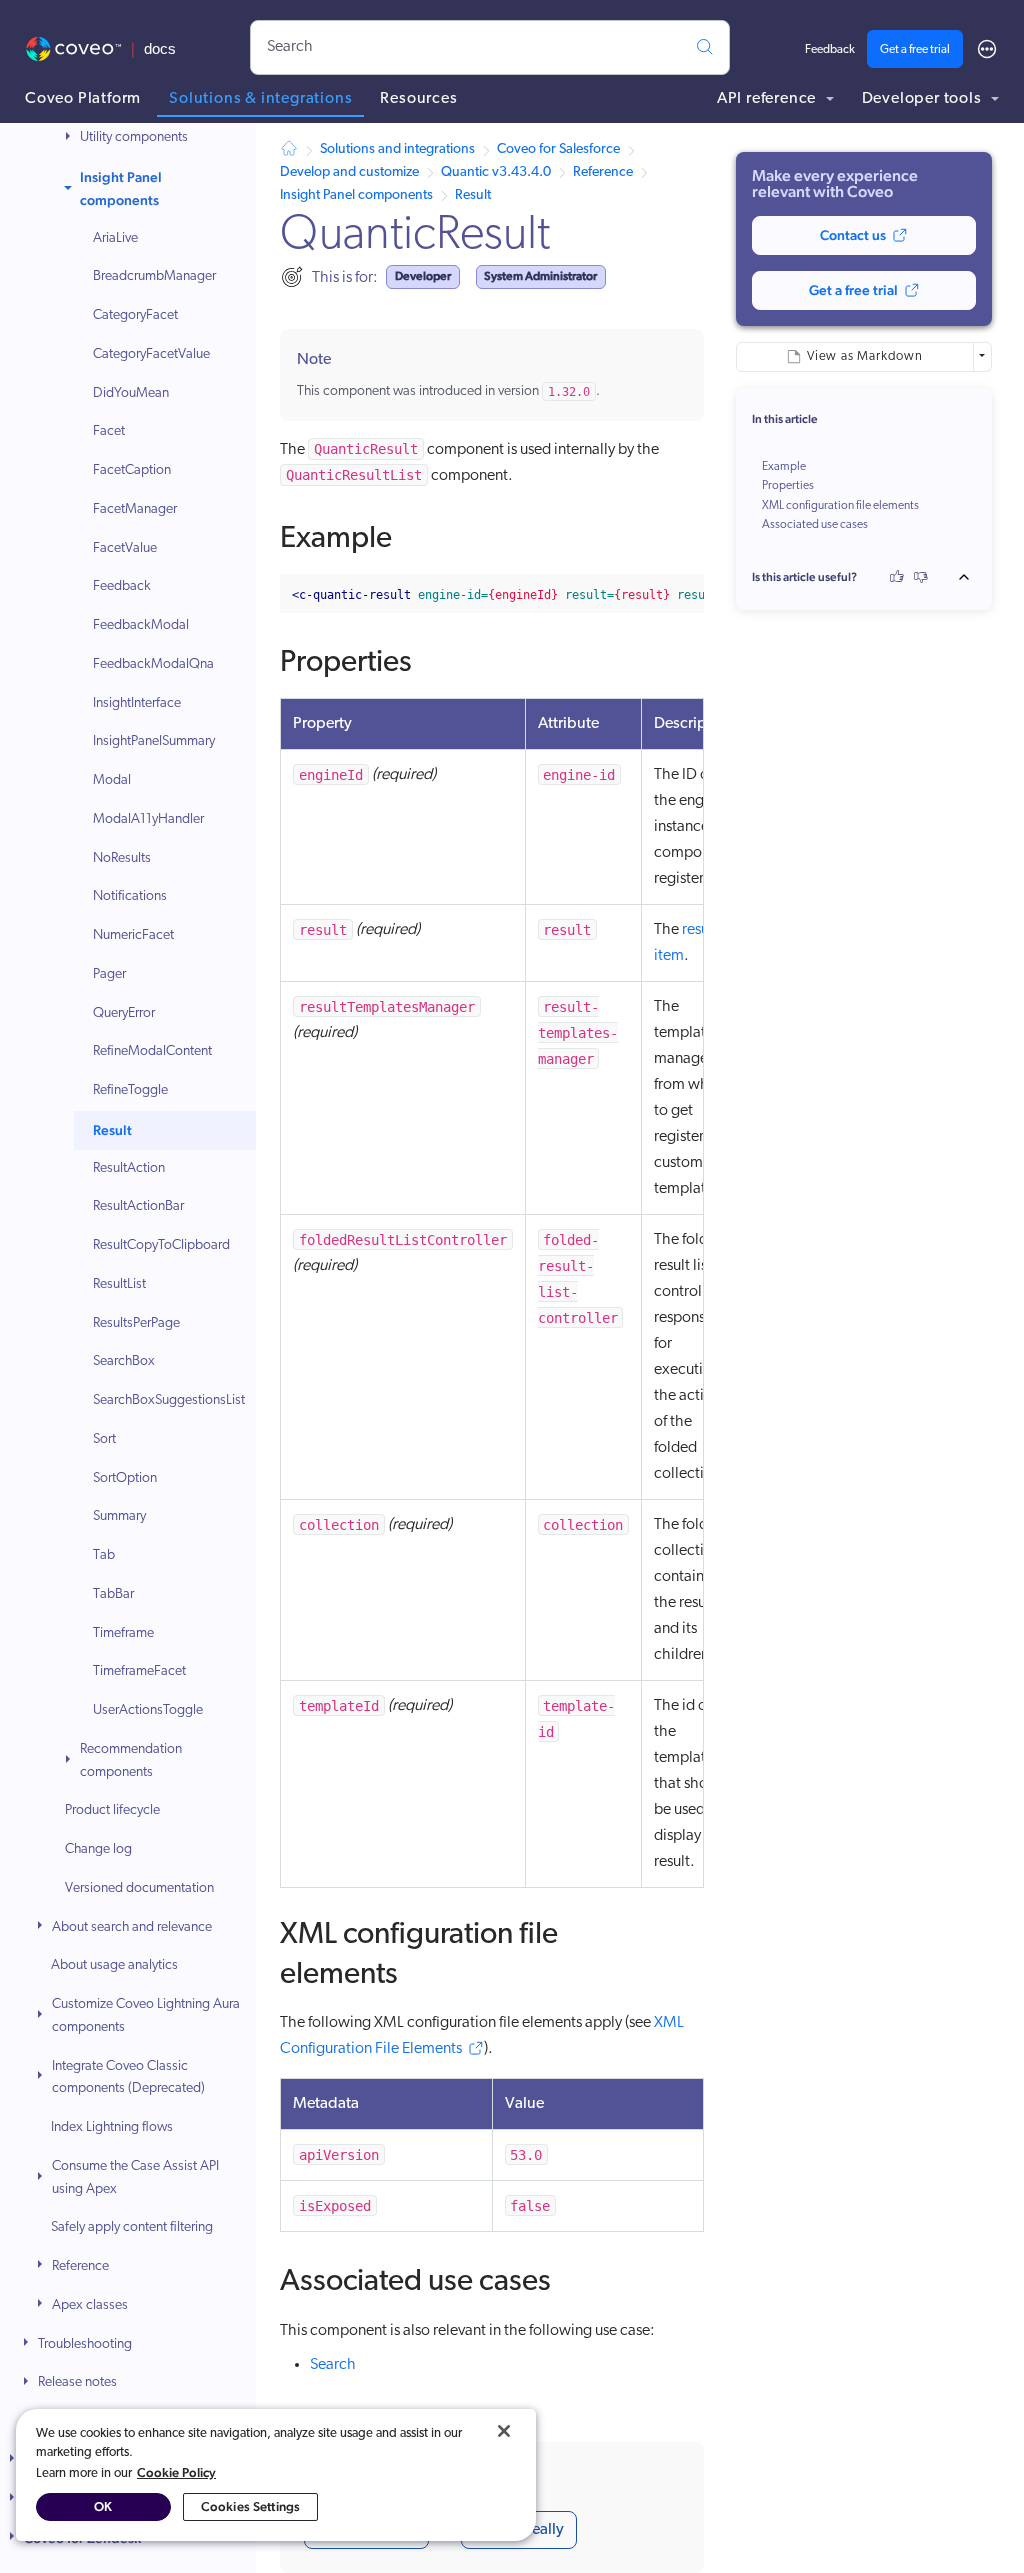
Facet (109, 431)
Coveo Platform (83, 99)
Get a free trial (915, 50)
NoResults (122, 858)
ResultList (119, 1284)
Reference (80, 2266)
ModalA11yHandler (148, 819)
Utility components (134, 137)
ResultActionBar (138, 1206)
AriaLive (115, 238)
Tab (104, 1555)
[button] (70, 138)
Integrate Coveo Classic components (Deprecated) (128, 2078)
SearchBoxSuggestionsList (169, 1400)
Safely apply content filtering (132, 2227)
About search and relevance (132, 1927)
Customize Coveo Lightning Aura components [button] (146, 2016)
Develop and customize (349, 172)
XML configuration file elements (840, 506)
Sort (104, 1439)
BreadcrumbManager (154, 276)
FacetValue (125, 548)
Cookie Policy (176, 2472)
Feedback (830, 50)
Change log (98, 1849)
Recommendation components (131, 1761)
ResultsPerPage (136, 1323)
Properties (788, 486)
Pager (109, 974)
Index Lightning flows (112, 2127)
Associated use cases (815, 525)
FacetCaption (132, 470)
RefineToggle (130, 1090)
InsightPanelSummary (154, 741)
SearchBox (124, 1361)
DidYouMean (131, 393)
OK (103, 2506)
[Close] (504, 2431)
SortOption (125, 1478)
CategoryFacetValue (151, 354)
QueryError (124, 1013)
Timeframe (123, 1633)
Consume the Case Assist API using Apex (135, 2178)
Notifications (130, 896)
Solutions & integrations (260, 99)
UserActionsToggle (148, 1710)
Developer (423, 276)
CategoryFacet (135, 315)
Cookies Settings (250, 2506)
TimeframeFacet (139, 1671)
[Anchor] (413, 533)
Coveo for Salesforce (558, 149)
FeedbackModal (141, 625)
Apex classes (90, 2305)
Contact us (853, 235)
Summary (119, 1516)
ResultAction (129, 1168)
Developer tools (924, 99)
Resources (418, 99)
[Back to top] (970, 577)
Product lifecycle (112, 1810)
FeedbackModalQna (153, 664)
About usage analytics (114, 1965)
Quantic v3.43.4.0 (496, 172)
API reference (768, 99)
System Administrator (540, 276)
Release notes (77, 2382)
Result (112, 1130)
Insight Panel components (121, 188)
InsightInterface (137, 703)
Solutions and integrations (397, 149)
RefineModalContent (152, 1051)
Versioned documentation (139, 1888)
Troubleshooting (85, 2344)
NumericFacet (133, 935)
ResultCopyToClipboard (161, 1245)
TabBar (113, 1594)
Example (784, 467)
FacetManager (135, 509)
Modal (112, 780)
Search (333, 2365)
